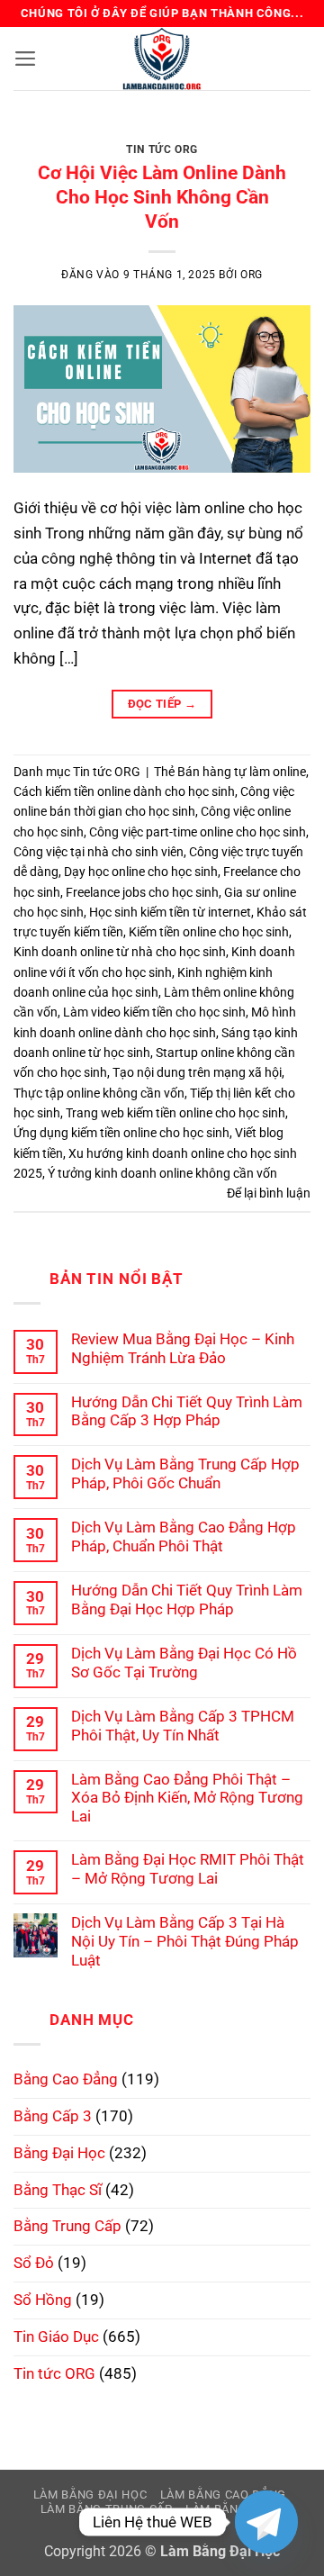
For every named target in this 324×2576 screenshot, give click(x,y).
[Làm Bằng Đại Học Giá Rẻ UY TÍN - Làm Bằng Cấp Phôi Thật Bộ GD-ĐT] (162, 59)
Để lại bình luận (269, 1193)
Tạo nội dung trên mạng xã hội (197, 1072)
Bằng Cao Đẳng (66, 2079)
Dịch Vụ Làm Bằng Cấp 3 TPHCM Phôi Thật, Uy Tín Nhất (183, 1726)
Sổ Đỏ (34, 2263)
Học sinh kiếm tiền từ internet (170, 912)
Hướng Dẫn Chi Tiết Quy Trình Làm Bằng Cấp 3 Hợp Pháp (187, 1411)
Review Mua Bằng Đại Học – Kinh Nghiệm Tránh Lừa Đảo (183, 1348)
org (252, 275)
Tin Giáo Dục (56, 2336)
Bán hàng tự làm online (242, 772)
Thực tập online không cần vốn (99, 1093)
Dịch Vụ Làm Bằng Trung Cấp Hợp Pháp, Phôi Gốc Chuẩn (185, 1473)
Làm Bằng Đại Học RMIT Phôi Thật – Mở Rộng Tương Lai (188, 1869)
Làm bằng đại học (90, 2495)
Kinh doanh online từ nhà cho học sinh (120, 952)
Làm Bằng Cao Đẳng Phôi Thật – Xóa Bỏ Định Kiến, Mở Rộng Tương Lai (187, 1798)
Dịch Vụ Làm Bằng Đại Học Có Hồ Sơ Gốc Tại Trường (184, 1663)
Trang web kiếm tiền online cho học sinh (175, 1113)
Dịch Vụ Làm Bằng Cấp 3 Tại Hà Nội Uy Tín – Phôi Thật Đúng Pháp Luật (185, 1941)
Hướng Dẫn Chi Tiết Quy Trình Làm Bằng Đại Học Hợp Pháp (187, 1600)
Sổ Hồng (43, 2300)
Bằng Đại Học (59, 2153)
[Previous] (42, 136)
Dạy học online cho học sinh (141, 872)
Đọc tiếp (162, 704)
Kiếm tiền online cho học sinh (209, 932)
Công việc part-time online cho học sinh (198, 832)
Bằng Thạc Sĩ (58, 2190)
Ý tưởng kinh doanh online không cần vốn (162, 1173)
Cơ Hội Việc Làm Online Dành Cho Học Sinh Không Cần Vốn (162, 197)
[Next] (282, 136)
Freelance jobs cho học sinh (142, 892)
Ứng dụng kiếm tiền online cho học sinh (121, 1133)
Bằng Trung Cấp (67, 2226)
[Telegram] (266, 2522)
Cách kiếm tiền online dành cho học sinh (124, 791)
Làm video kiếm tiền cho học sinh (154, 1012)
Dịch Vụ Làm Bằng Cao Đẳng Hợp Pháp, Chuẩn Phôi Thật (184, 1537)
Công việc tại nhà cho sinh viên (99, 852)
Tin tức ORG (162, 149)
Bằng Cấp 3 (53, 2116)
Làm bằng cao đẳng (223, 2495)
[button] (26, 59)
